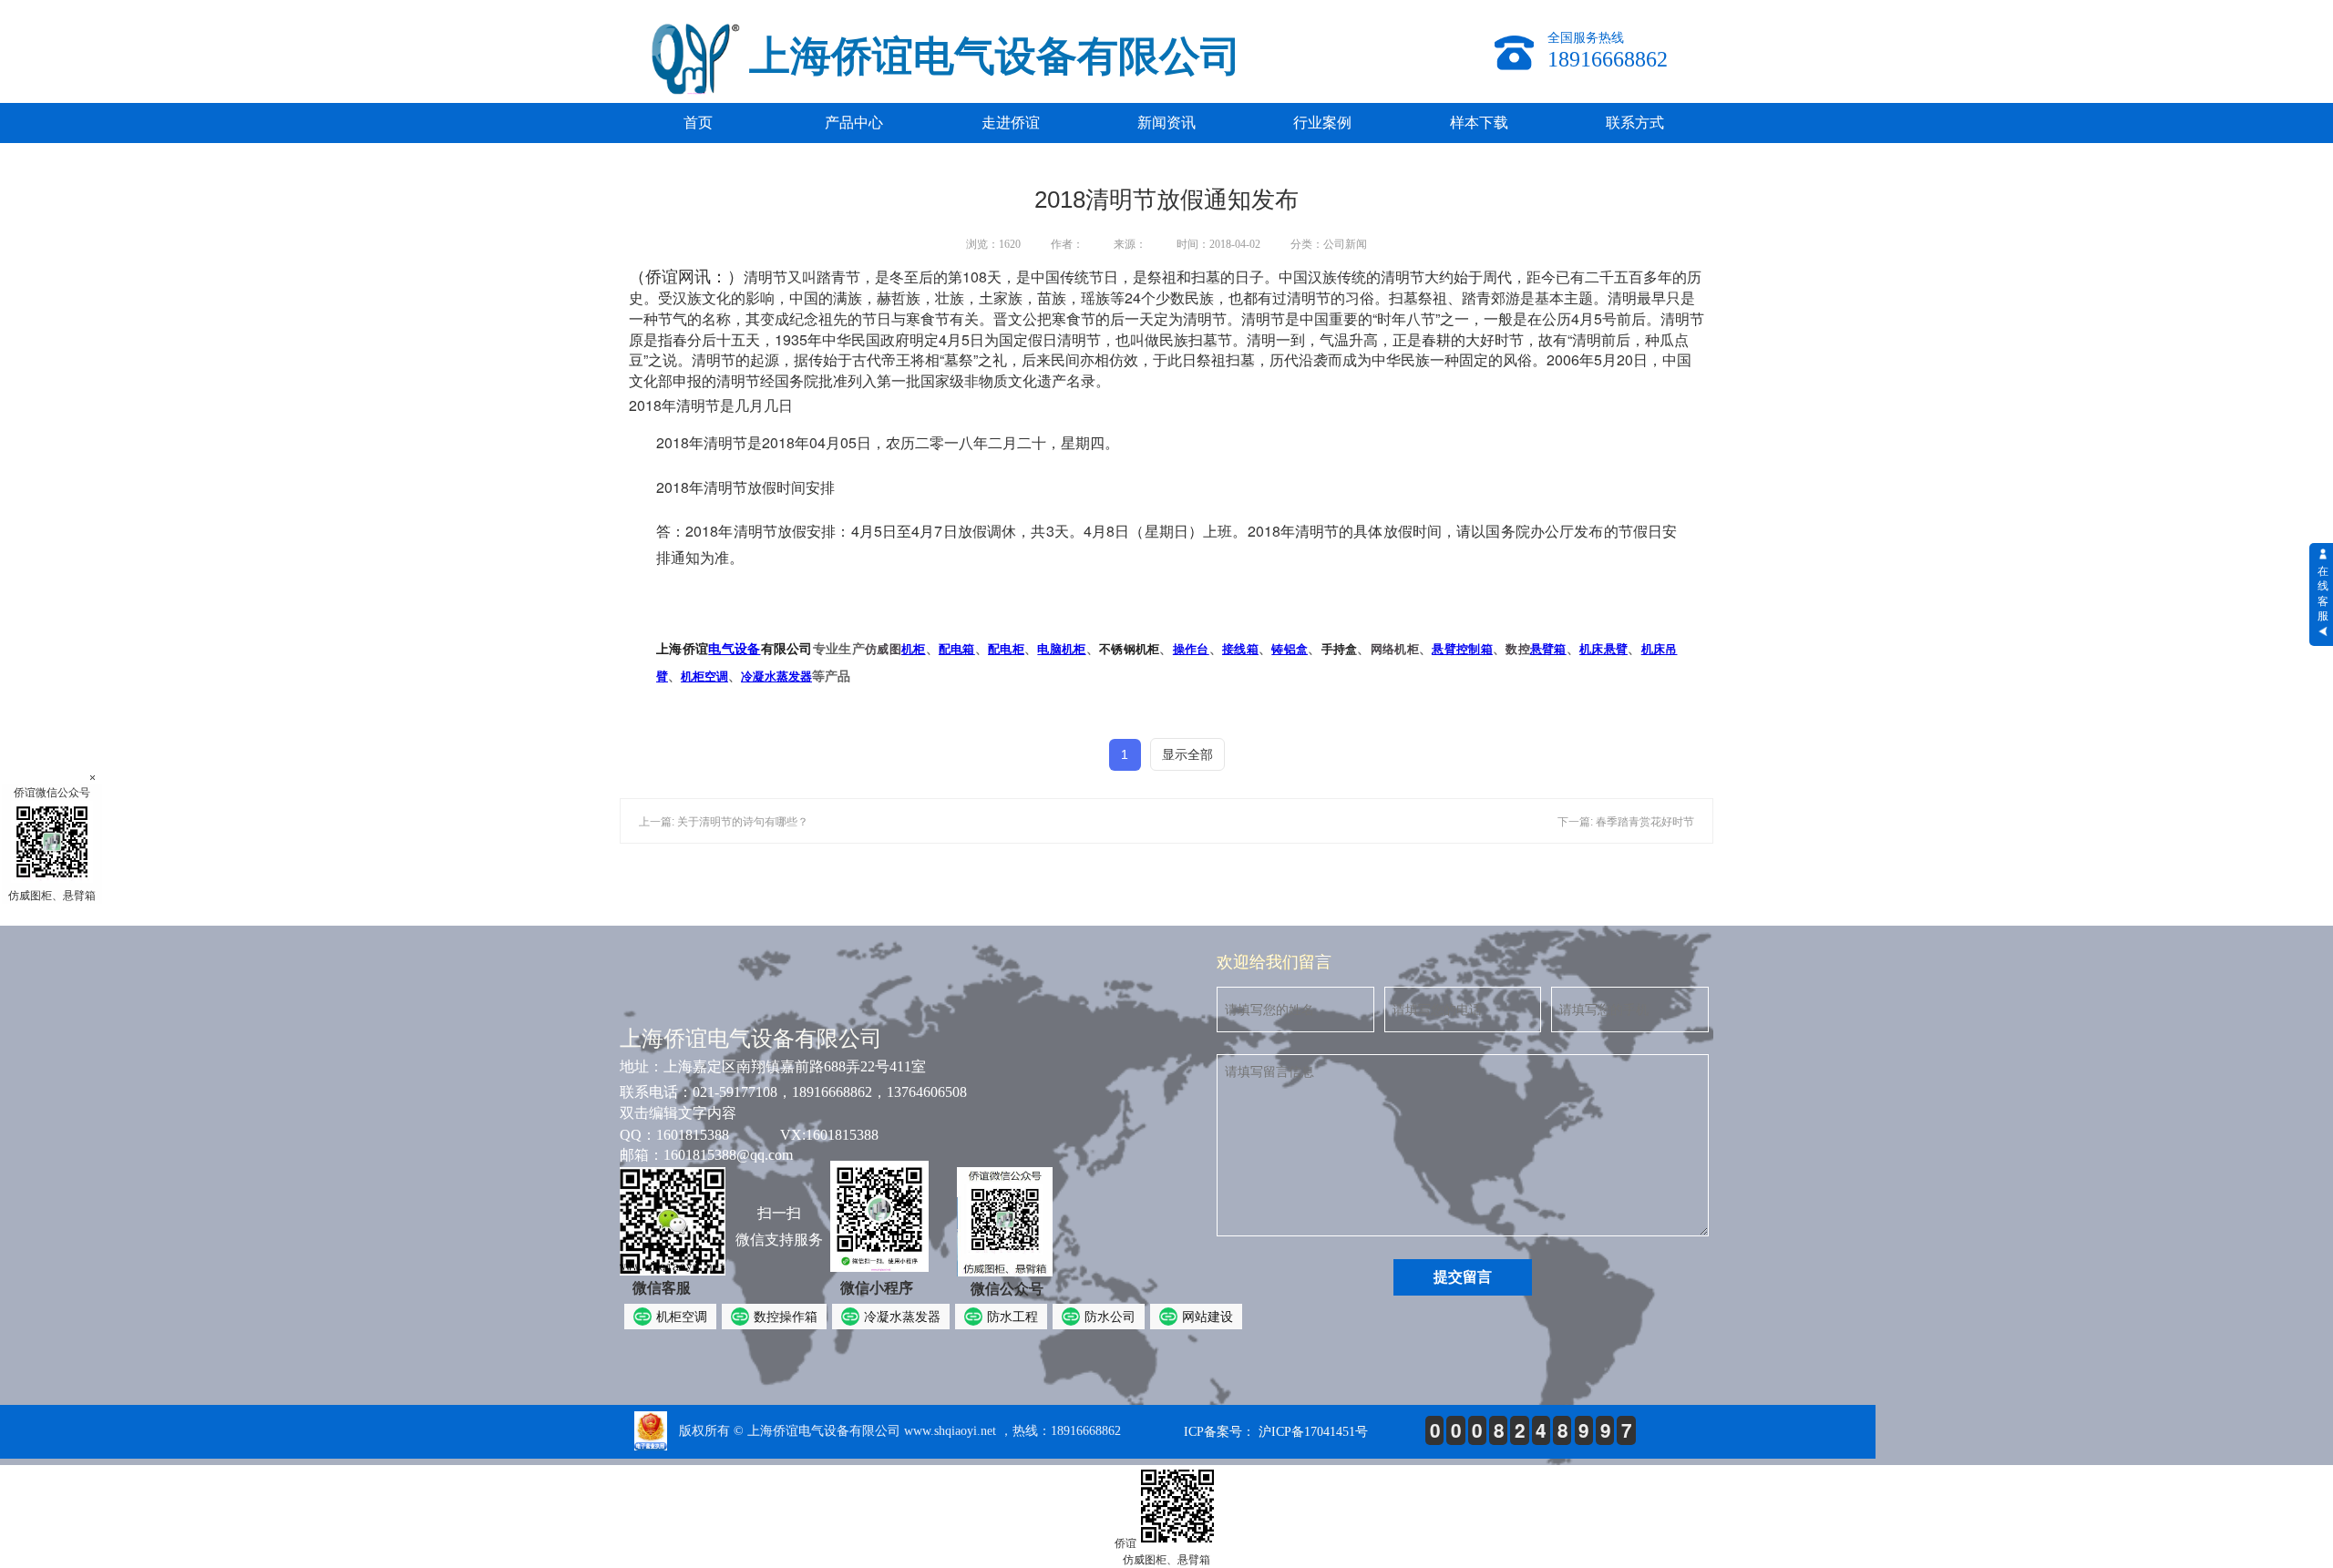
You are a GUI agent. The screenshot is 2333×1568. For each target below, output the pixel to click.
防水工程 (1012, 1317)
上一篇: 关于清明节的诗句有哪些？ (724, 822)
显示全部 (1187, 754)
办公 (1545, 531)
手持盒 (1340, 649)
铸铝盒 (1290, 649)
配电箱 (957, 649)
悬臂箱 (1548, 649)
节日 (1104, 277)
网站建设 (1208, 1317)
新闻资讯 (1166, 123)
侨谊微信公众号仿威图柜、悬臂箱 (52, 844)
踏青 (831, 277)
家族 (1008, 297)
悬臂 (1444, 649)
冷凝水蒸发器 (776, 676)
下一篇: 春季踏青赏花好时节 (1626, 822)
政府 (895, 339)
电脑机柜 (1061, 649)
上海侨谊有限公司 (735, 649)
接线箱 (1240, 649)
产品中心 (854, 123)
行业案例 (1322, 123)
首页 (698, 123)
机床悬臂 (1603, 649)
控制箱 (1475, 649)
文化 (716, 297)
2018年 (680, 442)
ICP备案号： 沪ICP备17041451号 (1276, 1432)
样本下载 (1479, 123)
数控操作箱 (786, 1317)
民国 (866, 339)
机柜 (914, 649)
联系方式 (1635, 123)
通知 (685, 557)
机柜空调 (704, 676)
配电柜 (1006, 649)
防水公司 (1110, 1317)
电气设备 (734, 649)
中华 (837, 339)
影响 (760, 297)
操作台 (1191, 649)
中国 (1045, 277)
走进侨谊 (1011, 123)
